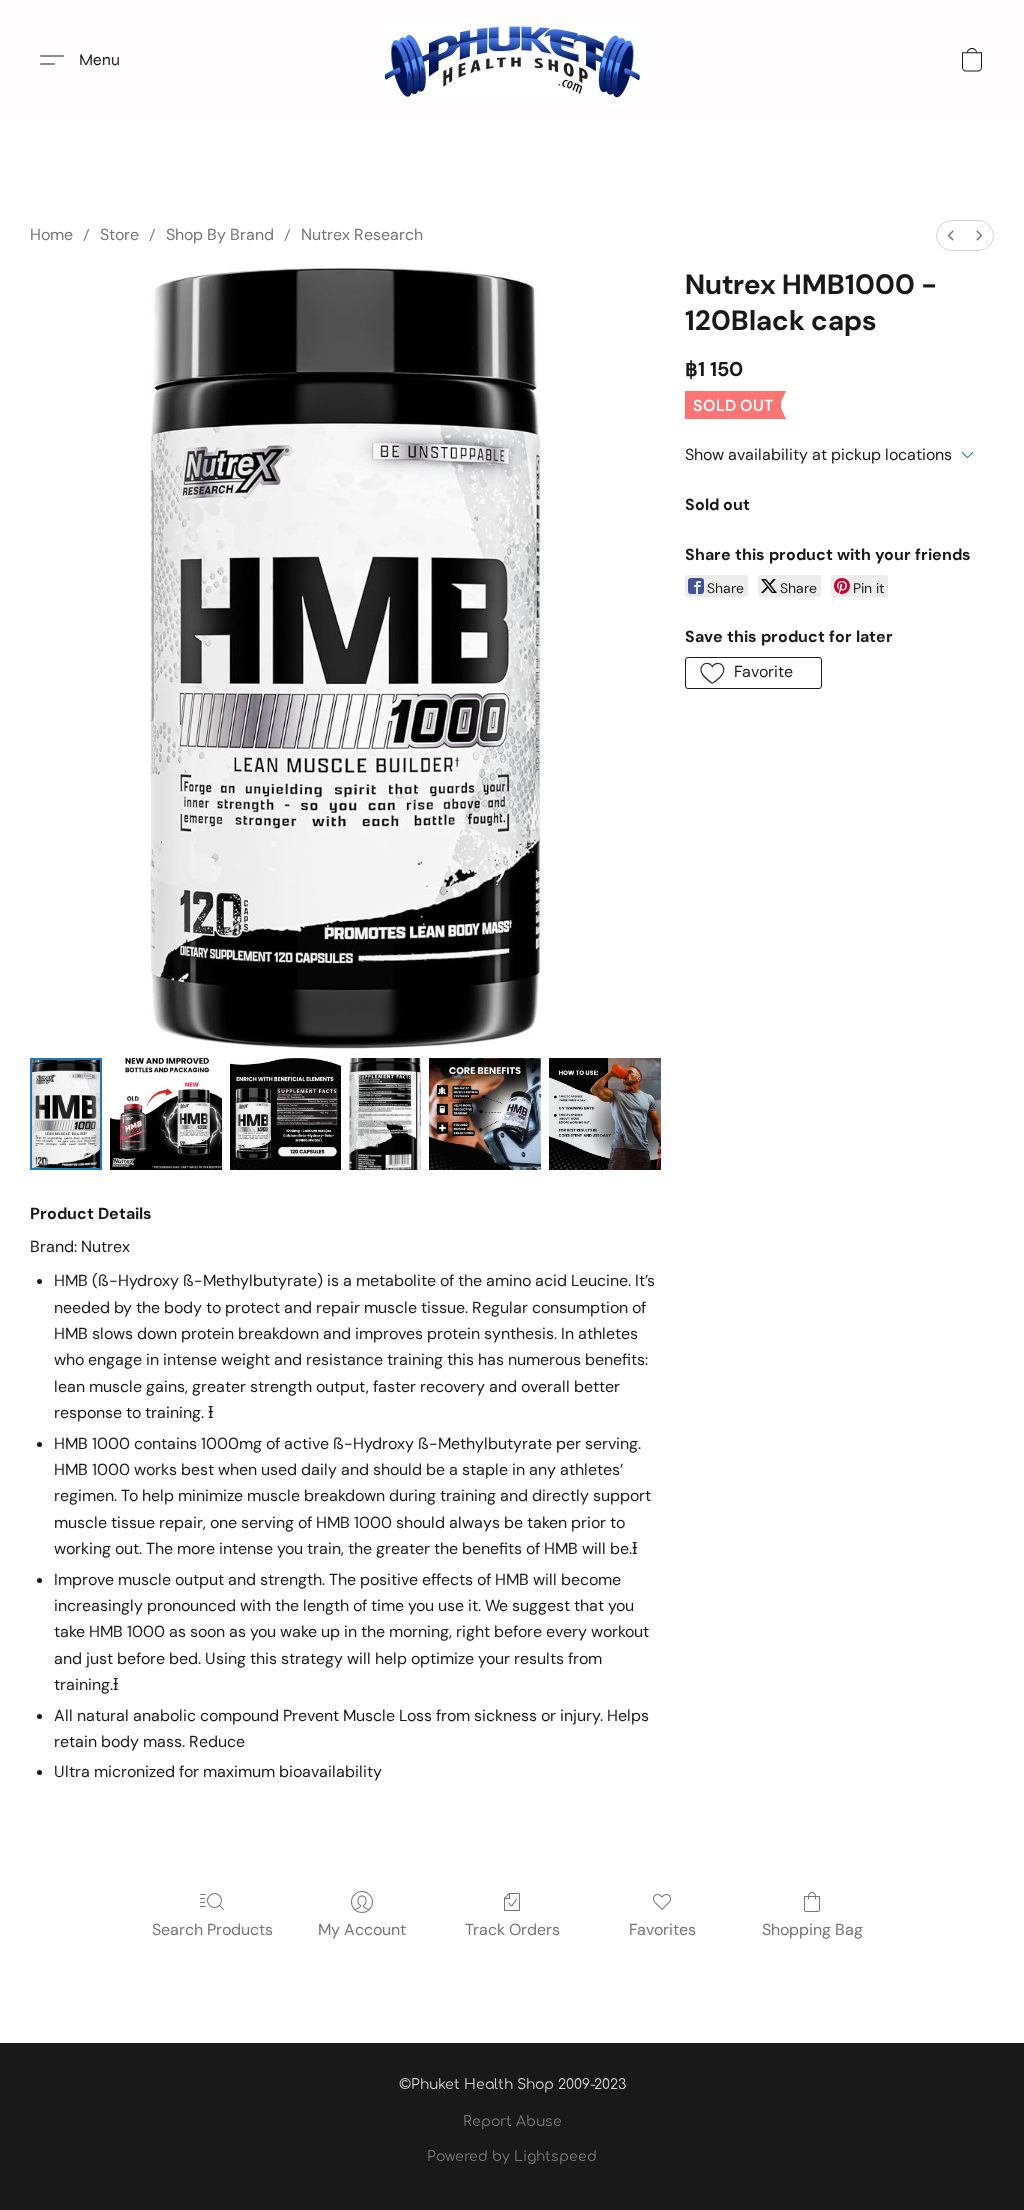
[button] (512, 60)
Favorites (662, 1929)
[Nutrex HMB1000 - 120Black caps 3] (385, 1114)
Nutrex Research (362, 234)
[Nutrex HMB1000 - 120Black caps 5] (605, 1114)
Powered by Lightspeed (512, 2156)
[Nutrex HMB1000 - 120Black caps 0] (66, 1114)
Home (51, 234)
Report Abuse (512, 2121)
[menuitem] (951, 235)
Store (119, 234)
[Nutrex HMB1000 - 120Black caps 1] (166, 1114)
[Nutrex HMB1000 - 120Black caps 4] (485, 1114)
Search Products (212, 1929)
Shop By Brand (220, 234)
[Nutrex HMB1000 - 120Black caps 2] (286, 1114)
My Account (362, 1929)
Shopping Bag (812, 1929)
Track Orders (512, 1929)
